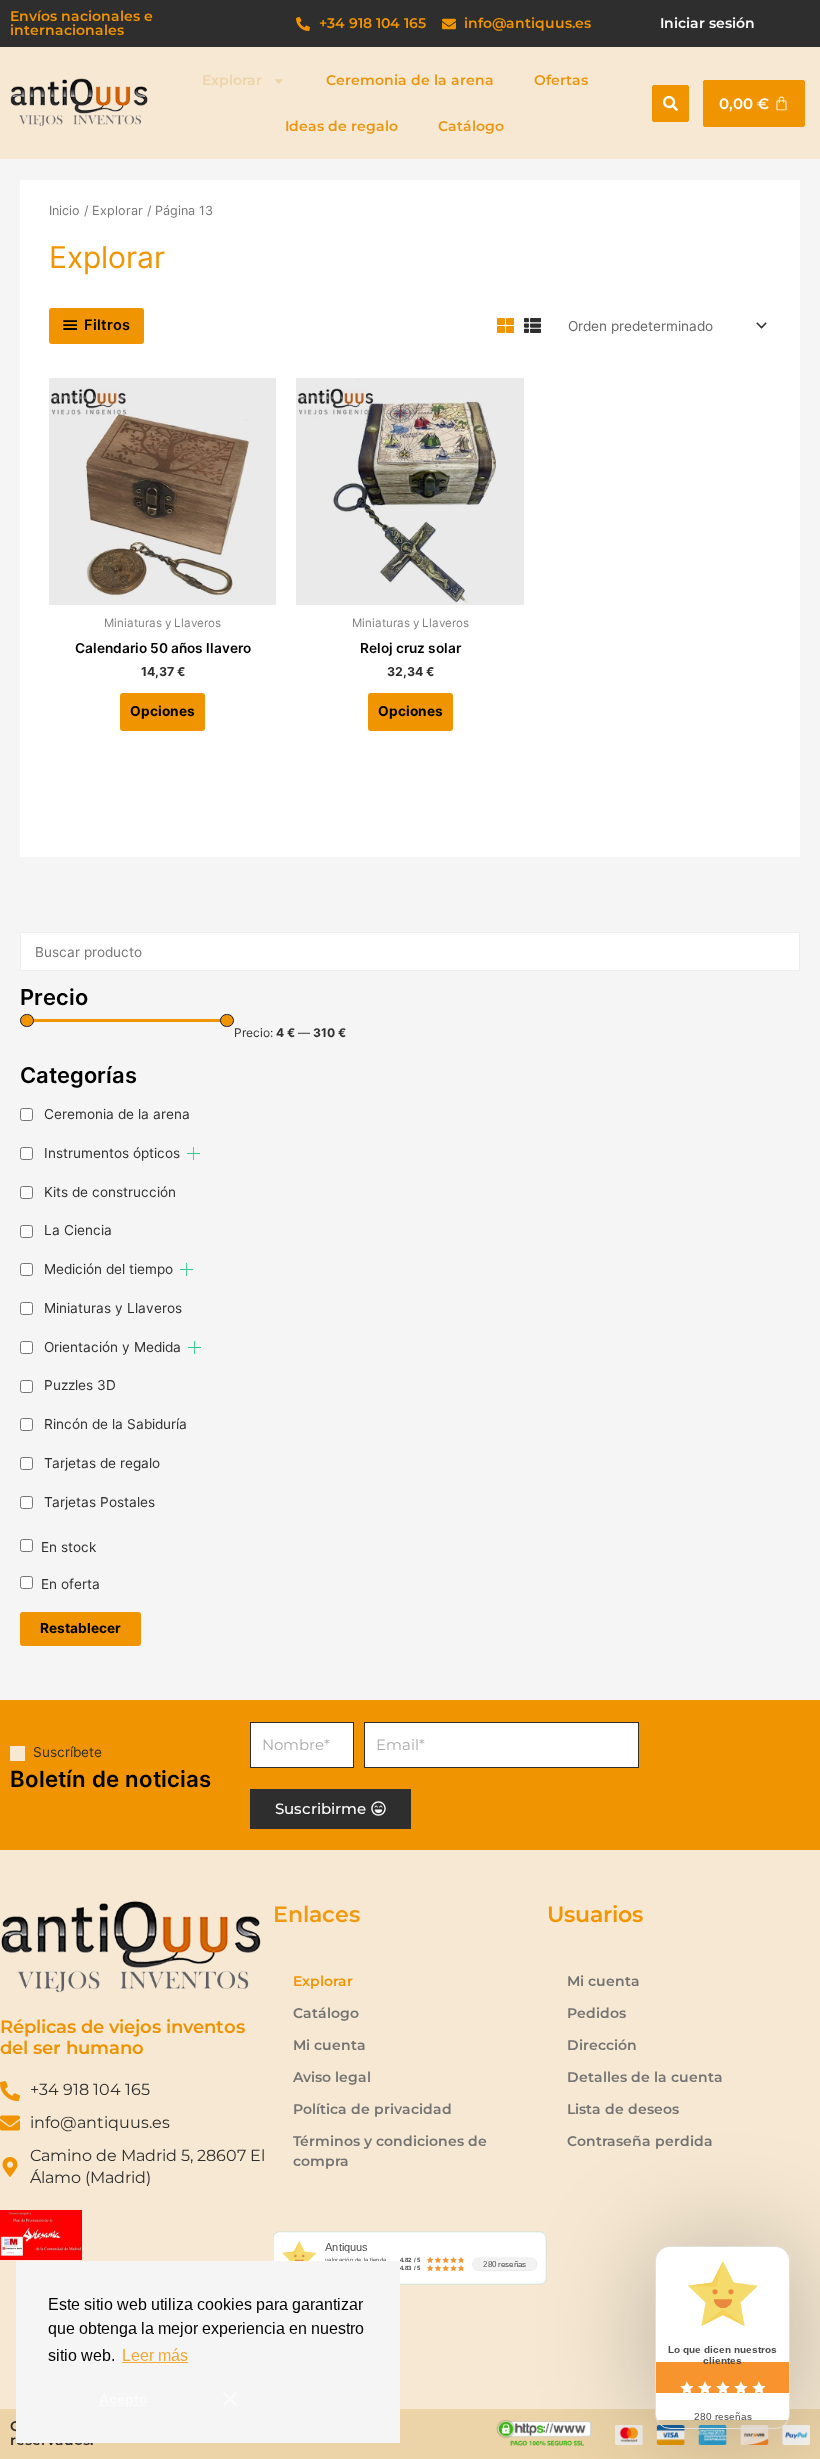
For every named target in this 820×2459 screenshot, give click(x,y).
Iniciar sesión (707, 23)
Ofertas (561, 80)
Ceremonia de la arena (410, 80)
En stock (68, 1547)
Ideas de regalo (341, 126)
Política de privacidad (372, 2109)
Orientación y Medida (112, 1347)
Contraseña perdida (640, 2141)
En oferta (70, 1584)
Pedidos (596, 2013)
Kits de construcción (110, 1192)
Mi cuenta (329, 2045)
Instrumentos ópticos (112, 1153)
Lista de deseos (623, 2109)
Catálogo (471, 126)
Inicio (64, 210)
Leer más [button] (155, 2355)
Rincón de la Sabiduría (115, 1424)
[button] (670, 103)
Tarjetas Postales (99, 1502)
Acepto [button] (123, 2399)
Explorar (232, 80)
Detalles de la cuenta (645, 2077)
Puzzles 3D (80, 1385)
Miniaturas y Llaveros (113, 1308)
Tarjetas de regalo (102, 1463)
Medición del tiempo (108, 1269)
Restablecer (80, 1628)
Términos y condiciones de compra (390, 2151)
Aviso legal (332, 2077)
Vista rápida (163, 589)
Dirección (602, 2045)
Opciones (162, 711)
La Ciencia (78, 1230)
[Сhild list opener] (193, 1153)
